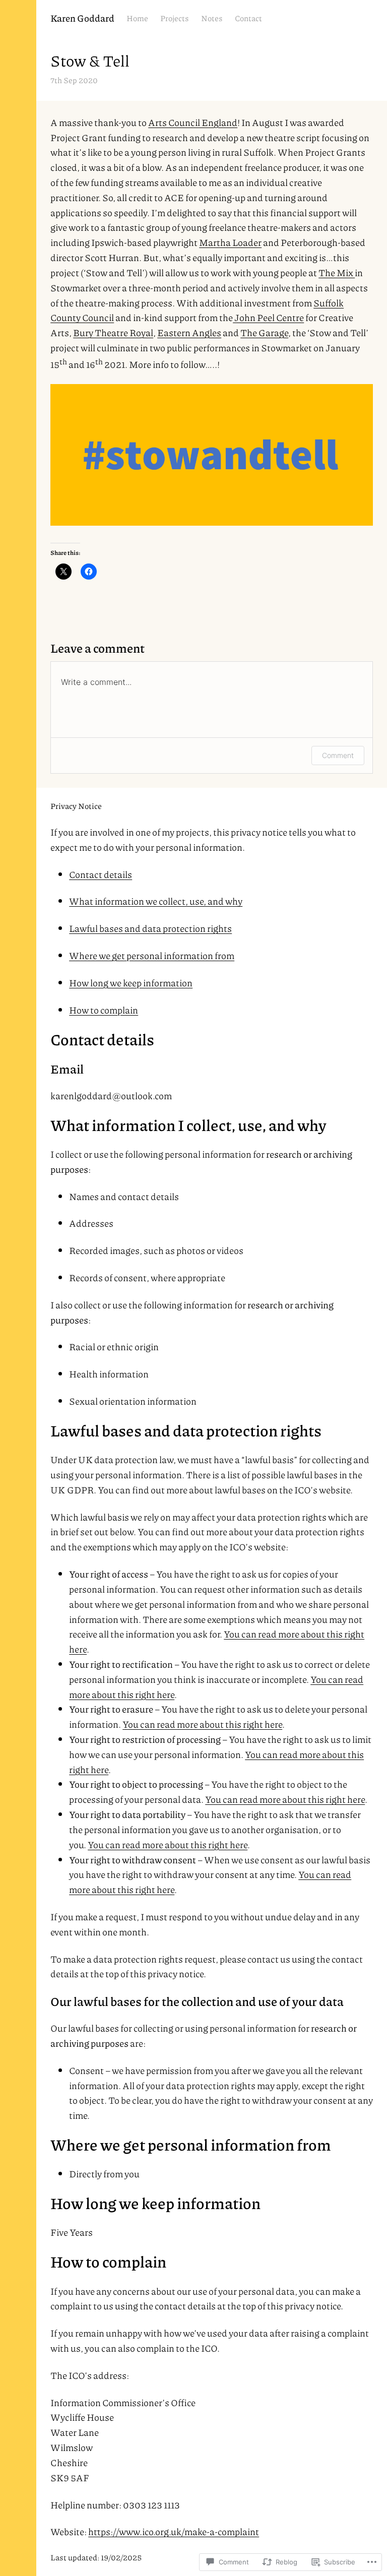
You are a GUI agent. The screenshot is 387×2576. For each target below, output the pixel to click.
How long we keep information (131, 983)
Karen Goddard (82, 18)
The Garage (264, 332)
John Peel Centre (268, 317)
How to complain (104, 1010)
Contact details (101, 874)
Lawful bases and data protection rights (150, 928)
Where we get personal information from (152, 955)
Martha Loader (230, 242)
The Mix (337, 272)
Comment (338, 755)
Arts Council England (193, 122)
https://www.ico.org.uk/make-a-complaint (174, 2531)
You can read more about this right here (202, 1724)
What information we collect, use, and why (156, 901)
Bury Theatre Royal (113, 332)
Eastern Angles (189, 332)
